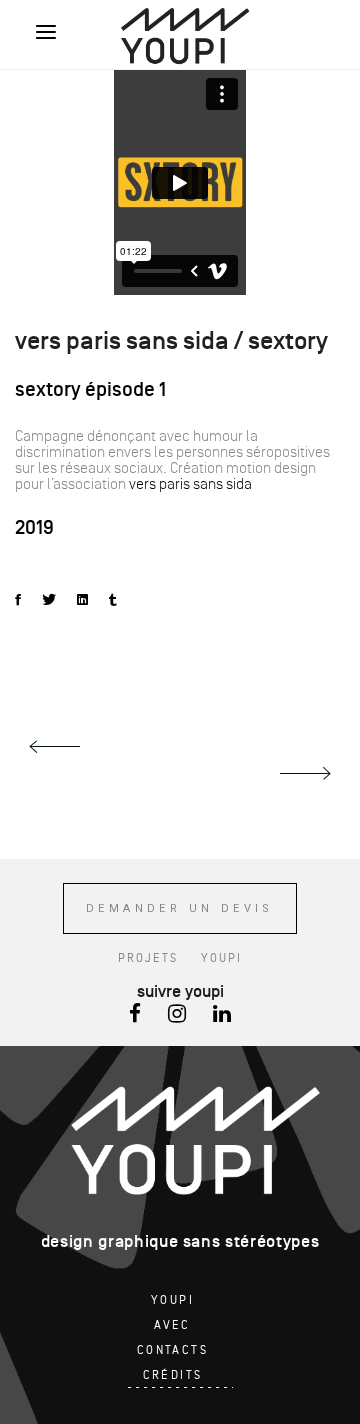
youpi (221, 958)
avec (172, 1325)
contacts (172, 1350)
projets (148, 958)
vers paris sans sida (190, 484)
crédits (173, 1375)
